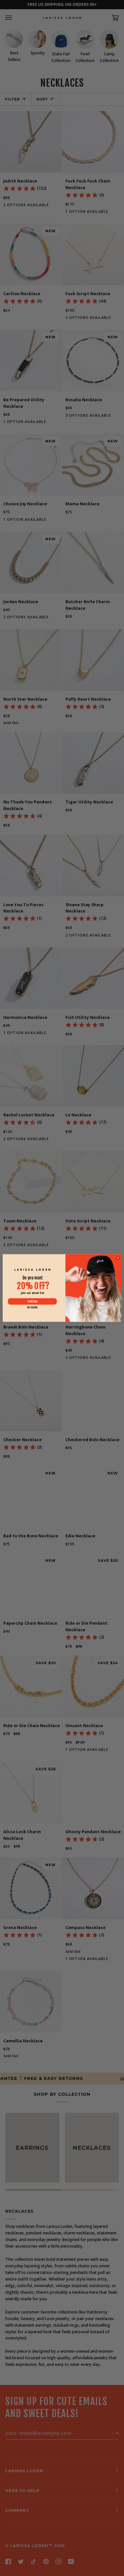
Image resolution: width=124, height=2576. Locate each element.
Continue (32, 1301)
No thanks (32, 1307)
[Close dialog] (118, 1258)
